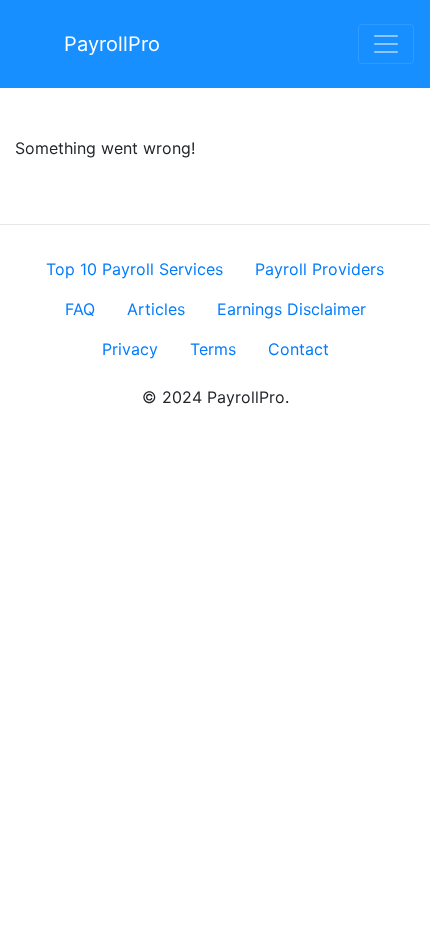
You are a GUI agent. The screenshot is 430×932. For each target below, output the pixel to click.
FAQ (80, 309)
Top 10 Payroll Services (134, 269)
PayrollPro (112, 44)
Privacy (130, 349)
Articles (156, 309)
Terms (213, 349)
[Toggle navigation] (386, 44)
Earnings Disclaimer (291, 309)
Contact (298, 349)
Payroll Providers (319, 269)
